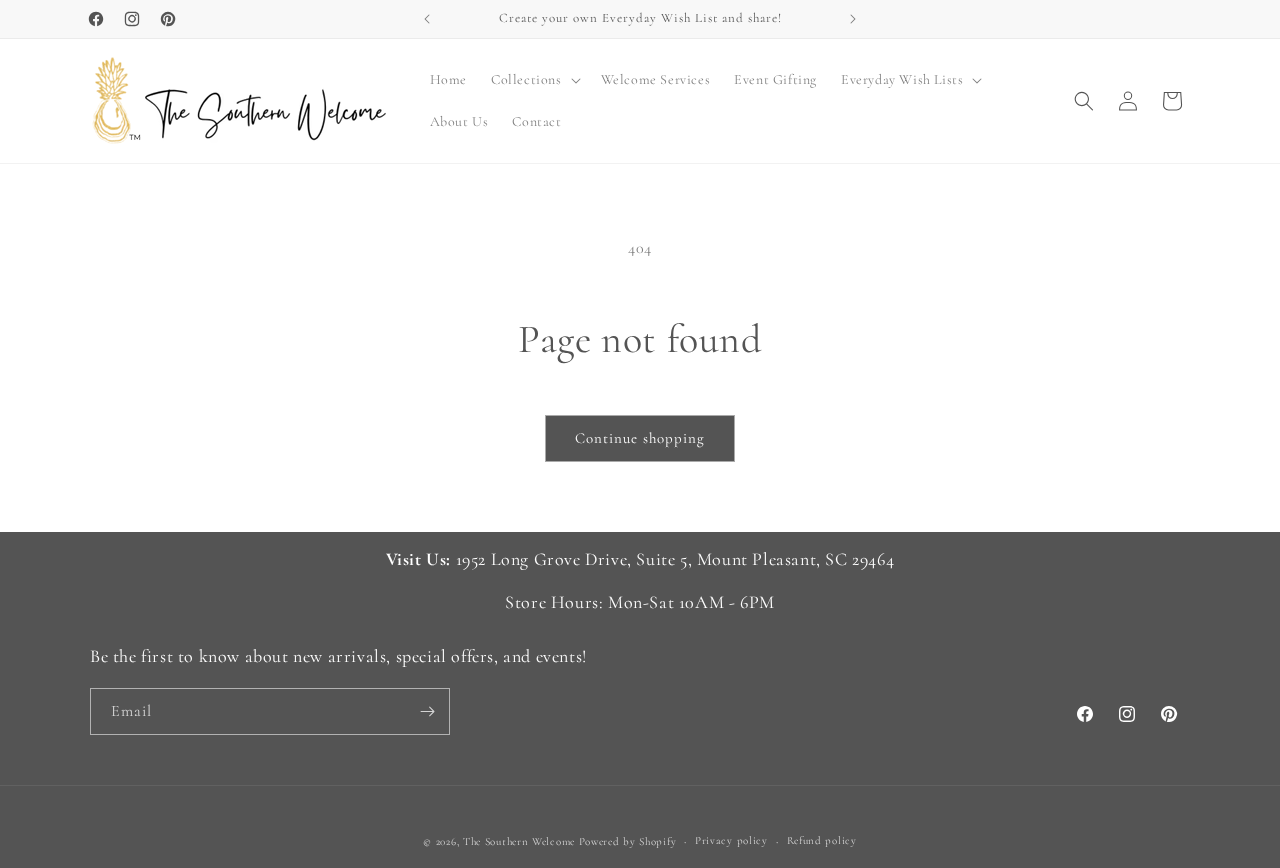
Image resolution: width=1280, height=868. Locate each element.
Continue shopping (640, 438)
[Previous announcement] (427, 19)
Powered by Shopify (628, 841)
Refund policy (822, 840)
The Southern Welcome (519, 841)
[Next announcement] (853, 19)
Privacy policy (731, 840)
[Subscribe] (427, 711)
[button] (534, 80)
